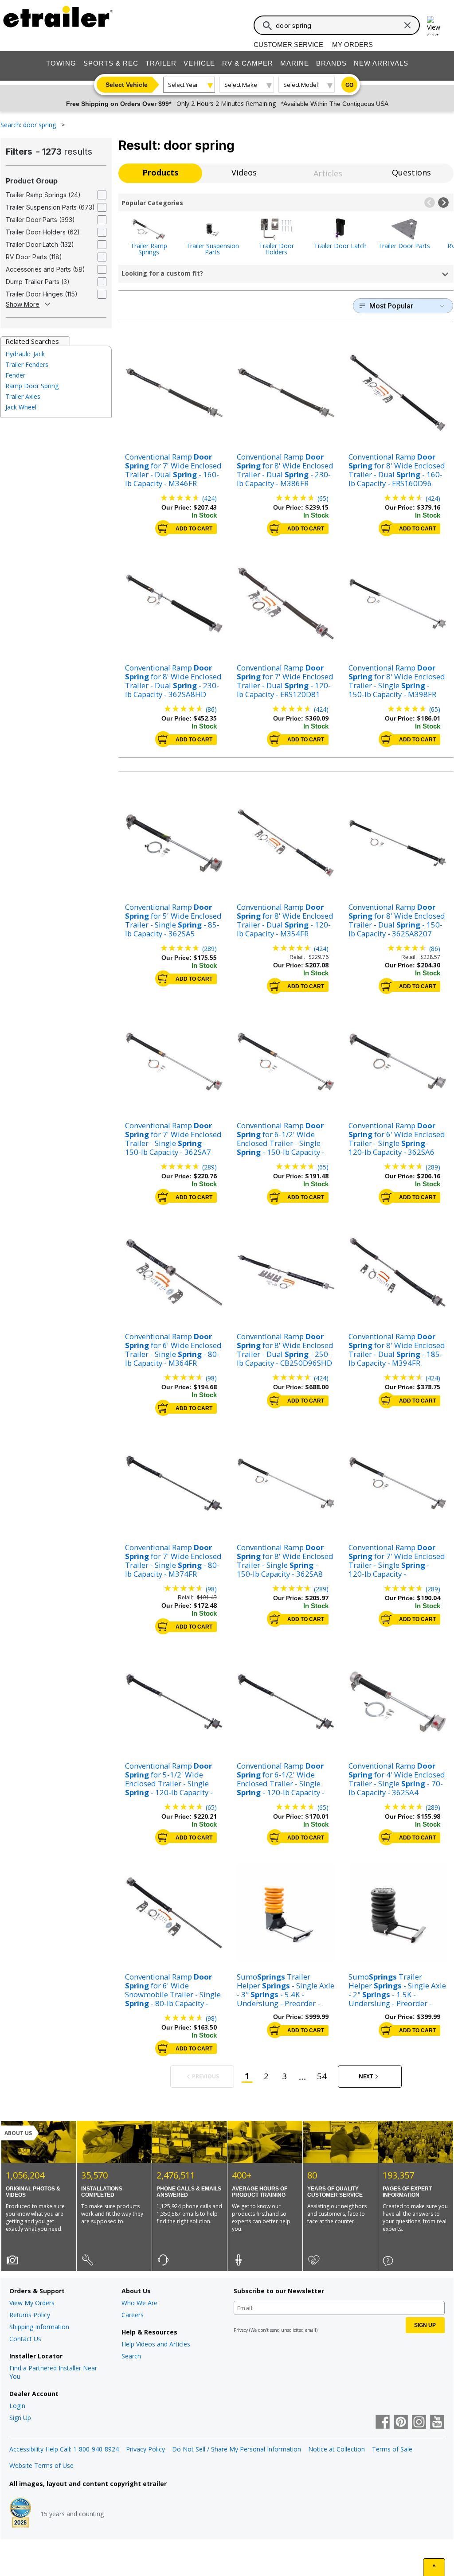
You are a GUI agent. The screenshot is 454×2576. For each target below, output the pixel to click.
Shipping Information (39, 2327)
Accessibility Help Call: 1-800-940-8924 (64, 2449)
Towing (61, 63)
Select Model (301, 85)
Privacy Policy (145, 2449)
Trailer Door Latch (340, 245)
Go (349, 85)
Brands (331, 63)
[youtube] (437, 2423)
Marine (295, 63)
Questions (411, 172)
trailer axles (23, 396)
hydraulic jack (25, 354)
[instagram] (419, 2423)
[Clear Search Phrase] (407, 25)
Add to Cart (194, 529)
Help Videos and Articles (156, 2344)
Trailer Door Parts (404, 245)
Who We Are (139, 2303)
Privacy (241, 2330)
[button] (430, 203)
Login (17, 2406)
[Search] (267, 26)
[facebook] (383, 2423)
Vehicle (199, 63)
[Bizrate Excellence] (20, 2514)
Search (131, 2356)
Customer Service (288, 45)
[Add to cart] (163, 528)
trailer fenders (27, 364)
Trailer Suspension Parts (213, 248)
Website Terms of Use (41, 2465)
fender (15, 375)
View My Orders (32, 2303)
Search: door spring (29, 125)
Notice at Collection (337, 2449)
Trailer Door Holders (276, 248)
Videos (244, 172)
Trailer (161, 63)
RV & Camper (248, 63)
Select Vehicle (127, 85)
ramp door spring (32, 386)
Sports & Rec (111, 63)
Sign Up (20, 2418)
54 (322, 2076)
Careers (133, 2315)
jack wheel (21, 407)
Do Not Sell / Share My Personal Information (237, 2449)
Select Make (241, 85)
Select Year (183, 85)
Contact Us (25, 2339)
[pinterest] (401, 2423)
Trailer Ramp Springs (149, 248)
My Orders (352, 45)
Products (160, 172)
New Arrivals (381, 63)
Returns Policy (30, 2315)
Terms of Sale (392, 2449)
